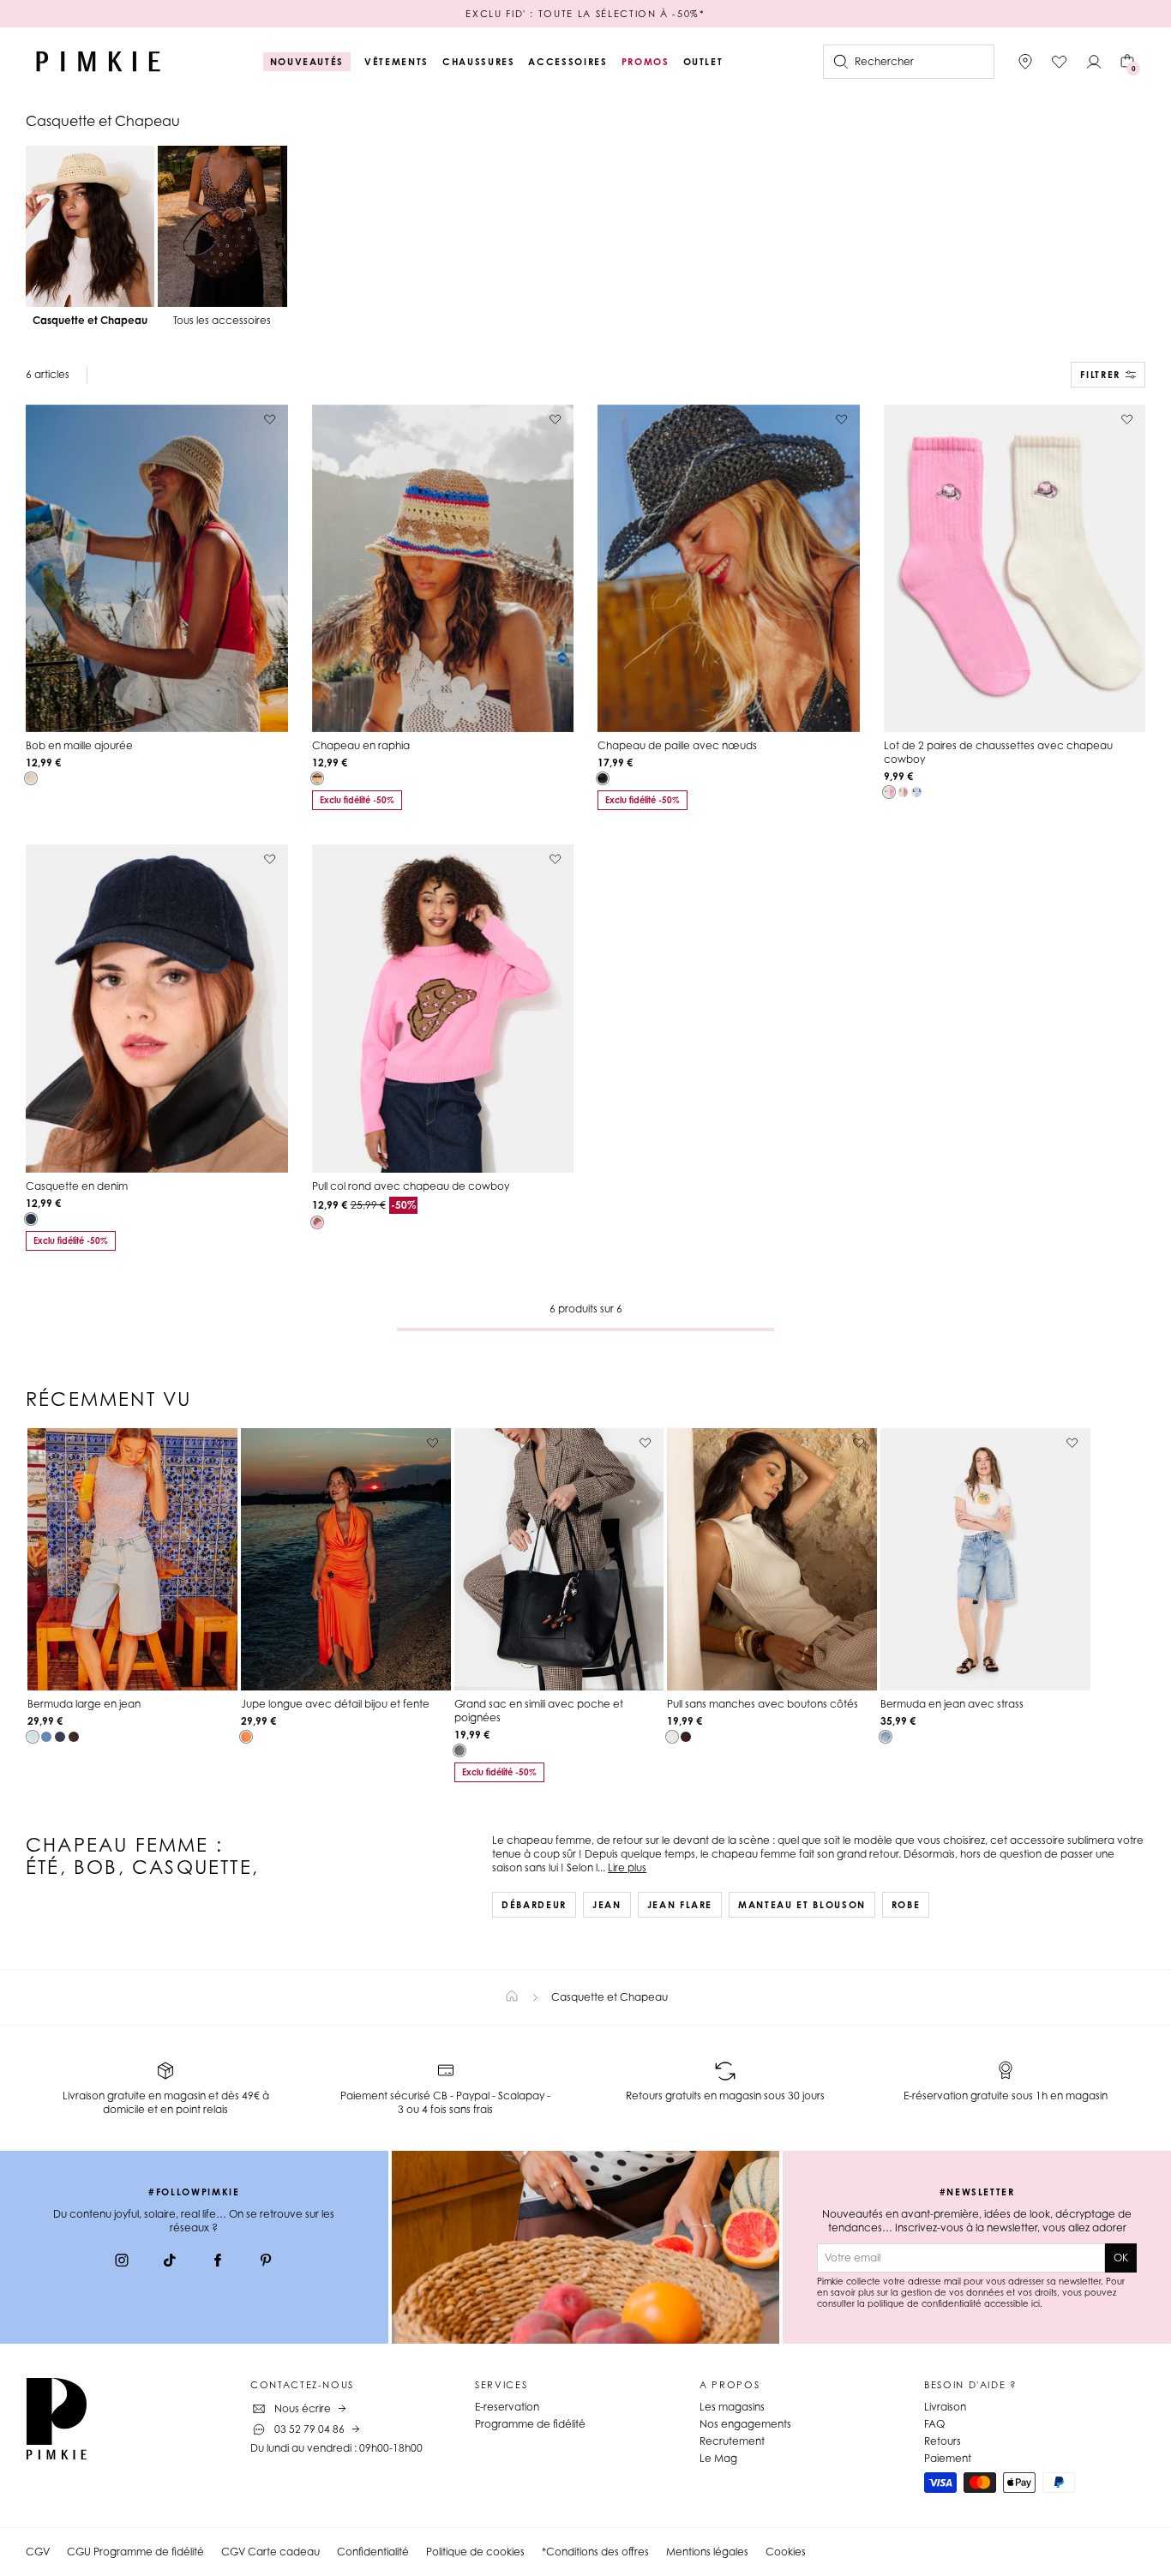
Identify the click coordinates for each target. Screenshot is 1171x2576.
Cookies (786, 2552)
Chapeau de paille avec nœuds (677, 745)
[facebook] (218, 2262)
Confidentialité (373, 2552)
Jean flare (680, 1905)
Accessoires (567, 62)
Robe (906, 1905)
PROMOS (646, 62)
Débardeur (534, 1905)
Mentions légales (707, 2552)
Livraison (945, 2407)
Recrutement (732, 2441)
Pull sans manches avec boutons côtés (763, 1704)
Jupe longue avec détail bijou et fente (335, 1704)
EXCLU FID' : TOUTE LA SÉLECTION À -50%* (585, 14)
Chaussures (479, 62)
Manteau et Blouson (802, 1905)
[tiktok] (170, 2262)
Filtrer (1100, 375)
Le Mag (718, 2458)
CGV (38, 2552)
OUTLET (703, 62)
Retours (943, 2441)
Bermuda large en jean (84, 1704)
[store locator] (1025, 62)
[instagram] (122, 2262)
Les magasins (732, 2407)
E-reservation (507, 2407)
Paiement (948, 2458)
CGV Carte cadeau (270, 2552)
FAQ (934, 2424)
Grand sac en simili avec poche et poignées (539, 1711)
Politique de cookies (475, 2552)
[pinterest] (266, 2262)
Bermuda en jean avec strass (952, 1704)
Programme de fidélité (530, 2424)
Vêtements (396, 62)
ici (1036, 2303)
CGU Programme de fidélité (135, 2552)
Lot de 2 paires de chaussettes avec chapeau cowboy (998, 752)
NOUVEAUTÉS (307, 62)
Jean (607, 1905)
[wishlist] (1060, 62)
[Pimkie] (99, 62)
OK (1121, 2258)
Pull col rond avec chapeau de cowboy (411, 1186)
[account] (1094, 62)
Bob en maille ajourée (79, 745)
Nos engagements (745, 2424)
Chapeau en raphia (361, 745)
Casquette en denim (77, 1186)
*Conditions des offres (595, 2552)
